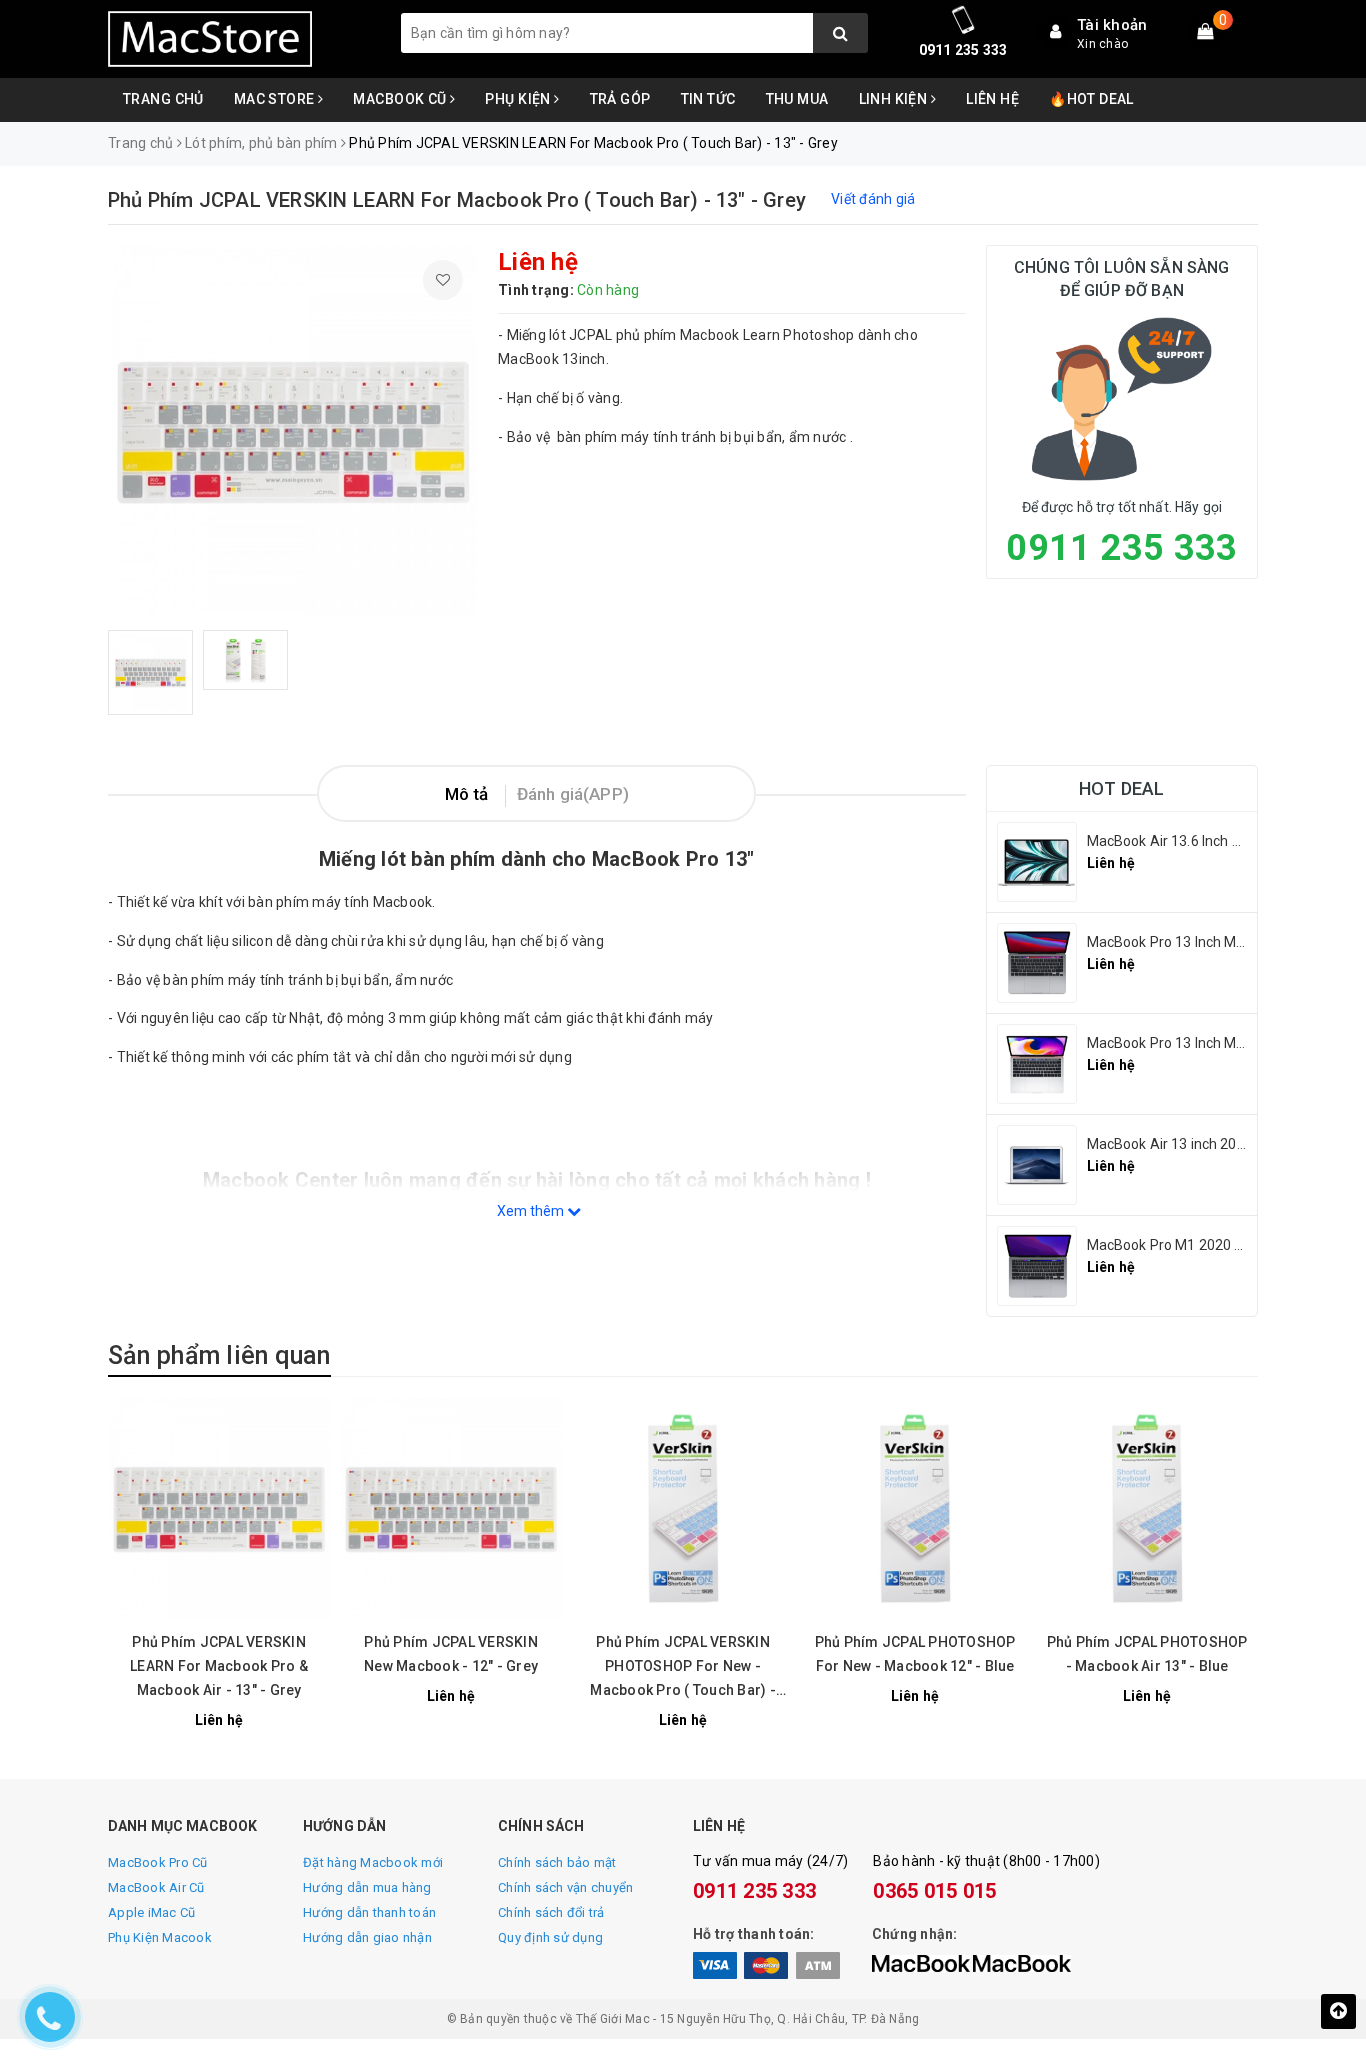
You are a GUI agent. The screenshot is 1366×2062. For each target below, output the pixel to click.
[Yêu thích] (443, 280)
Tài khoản (1112, 25)
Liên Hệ (992, 99)
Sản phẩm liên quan (219, 1355)
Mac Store (276, 99)
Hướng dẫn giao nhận (367, 1937)
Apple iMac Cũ (151, 1912)
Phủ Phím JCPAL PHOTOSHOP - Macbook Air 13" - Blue (1147, 1654)
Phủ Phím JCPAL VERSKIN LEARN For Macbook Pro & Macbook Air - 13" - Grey (219, 1666)
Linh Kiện (895, 99)
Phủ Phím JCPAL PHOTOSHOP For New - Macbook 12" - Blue (915, 1654)
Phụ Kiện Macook (160, 1937)
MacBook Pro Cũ (158, 1862)
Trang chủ (163, 99)
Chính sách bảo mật (557, 1862)
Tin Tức (708, 99)
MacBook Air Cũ (156, 1887)
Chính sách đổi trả (551, 1912)
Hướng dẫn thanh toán (369, 1912)
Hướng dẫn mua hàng (367, 1887)
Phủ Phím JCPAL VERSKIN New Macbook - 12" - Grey (451, 1654)
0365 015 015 (934, 1891)
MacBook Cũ (401, 99)
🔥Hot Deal (1091, 99)
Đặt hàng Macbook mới (373, 1862)
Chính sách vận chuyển (565, 1887)
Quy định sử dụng (550, 1937)
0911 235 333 (963, 50)
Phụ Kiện (519, 99)
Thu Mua (797, 99)
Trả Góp (620, 99)
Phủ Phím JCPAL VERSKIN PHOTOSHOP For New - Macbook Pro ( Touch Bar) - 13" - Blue (683, 1668)
